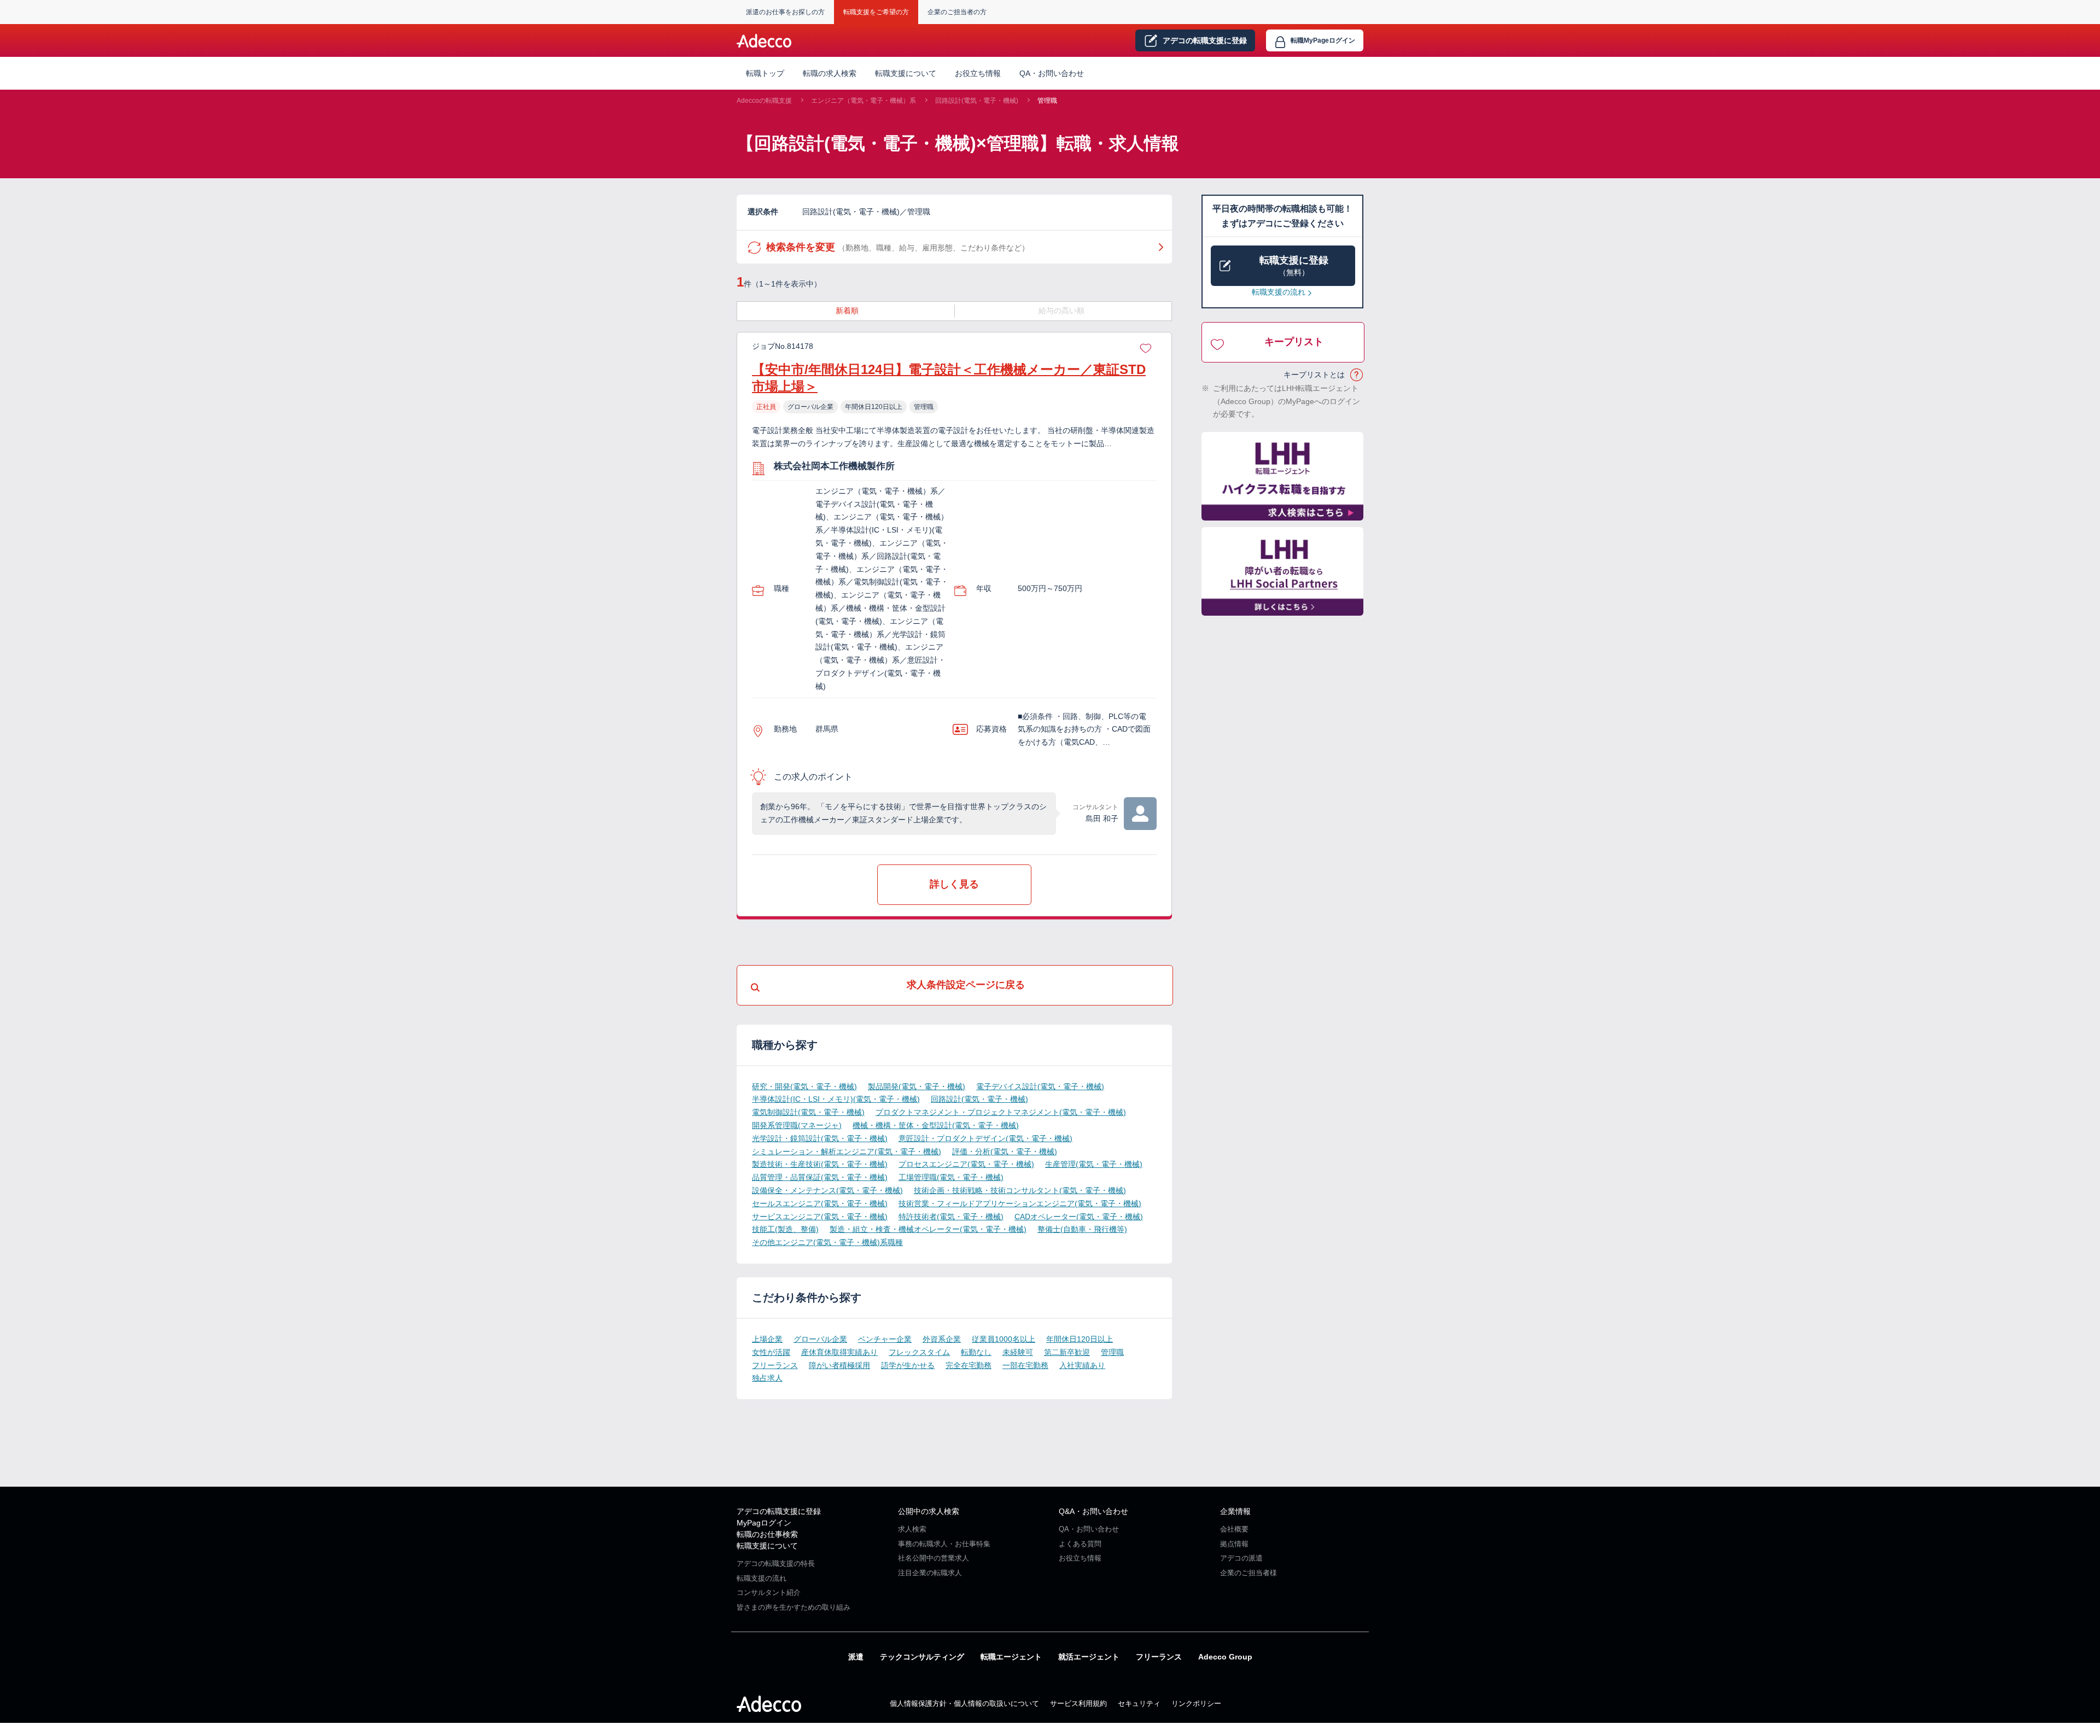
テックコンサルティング (922, 1657)
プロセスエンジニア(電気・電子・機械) (966, 1164)
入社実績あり (1082, 1365)
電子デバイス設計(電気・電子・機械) (1040, 1086)
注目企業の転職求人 (930, 1573)
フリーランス (775, 1365)
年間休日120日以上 (1080, 1339)
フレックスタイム (919, 1352)
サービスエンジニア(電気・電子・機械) (820, 1217)
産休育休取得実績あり (839, 1352)
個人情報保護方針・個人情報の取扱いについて (964, 1703)
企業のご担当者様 (1249, 1573)
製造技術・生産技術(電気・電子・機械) (820, 1164)
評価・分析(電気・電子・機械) (1005, 1152)
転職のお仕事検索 (767, 1534)
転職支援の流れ (1279, 292)
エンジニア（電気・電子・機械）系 (864, 101)
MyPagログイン (764, 1523)
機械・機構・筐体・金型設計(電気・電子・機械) (936, 1125)
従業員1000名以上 (1004, 1339)
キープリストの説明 (1357, 375)
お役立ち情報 (978, 73)
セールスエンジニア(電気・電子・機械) (820, 1203)
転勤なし (976, 1352)
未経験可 (1018, 1352)
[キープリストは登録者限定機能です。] (1146, 347)
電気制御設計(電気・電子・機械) (808, 1112)
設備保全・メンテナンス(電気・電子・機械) (827, 1190)
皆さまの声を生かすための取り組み (794, 1607)
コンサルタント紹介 (769, 1592)
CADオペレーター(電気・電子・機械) (1079, 1217)
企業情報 (1235, 1511)
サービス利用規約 (1078, 1703)
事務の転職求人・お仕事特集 (944, 1544)
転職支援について (767, 1546)
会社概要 (1234, 1529)
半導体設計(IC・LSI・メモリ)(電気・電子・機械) (836, 1099)
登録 (1205, 40)
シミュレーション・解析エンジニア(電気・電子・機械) (847, 1152)
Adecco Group (1225, 1657)
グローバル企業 (820, 1339)
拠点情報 (1234, 1544)
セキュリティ (1139, 1703)
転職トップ (765, 73)
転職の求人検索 (830, 73)
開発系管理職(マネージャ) (797, 1125)
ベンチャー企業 (885, 1339)
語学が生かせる (908, 1365)
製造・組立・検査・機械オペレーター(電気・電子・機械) (928, 1229)
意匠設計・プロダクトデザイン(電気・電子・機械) (985, 1138)
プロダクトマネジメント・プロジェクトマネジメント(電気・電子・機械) (1001, 1112)
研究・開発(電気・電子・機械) (804, 1086)
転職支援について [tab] (906, 73)
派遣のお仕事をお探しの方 (785, 12)
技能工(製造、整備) (785, 1229)
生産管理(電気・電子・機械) (1094, 1164)
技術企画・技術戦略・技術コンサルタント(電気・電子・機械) (1020, 1190)
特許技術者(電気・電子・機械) (951, 1217)
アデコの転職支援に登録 (779, 1511)
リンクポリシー (1196, 1703)
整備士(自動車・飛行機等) (1082, 1229)
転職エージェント (1011, 1657)
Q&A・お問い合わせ (1093, 1511)
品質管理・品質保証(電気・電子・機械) (820, 1177)
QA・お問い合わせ (1052, 73)
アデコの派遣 (1241, 1558)
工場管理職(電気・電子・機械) (951, 1177)
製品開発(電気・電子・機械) (917, 1086)
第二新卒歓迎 (1067, 1352)
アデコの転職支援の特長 (776, 1563)
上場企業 (767, 1339)
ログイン (1323, 40)
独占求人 (767, 1378)
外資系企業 (942, 1339)
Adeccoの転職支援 (764, 101)
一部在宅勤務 (1025, 1365)
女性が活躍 (771, 1352)
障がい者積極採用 (839, 1365)
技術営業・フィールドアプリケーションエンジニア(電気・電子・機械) (1020, 1203)
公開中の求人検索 (929, 1511)
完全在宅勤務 (969, 1365)
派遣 (856, 1657)
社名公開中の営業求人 (934, 1558)
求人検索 (912, 1529)
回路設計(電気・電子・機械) (977, 101)
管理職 (1047, 101)
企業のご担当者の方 (957, 12)
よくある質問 (1080, 1544)
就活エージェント (1089, 1657)
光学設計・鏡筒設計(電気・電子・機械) (820, 1138)
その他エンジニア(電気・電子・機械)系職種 (827, 1242)
